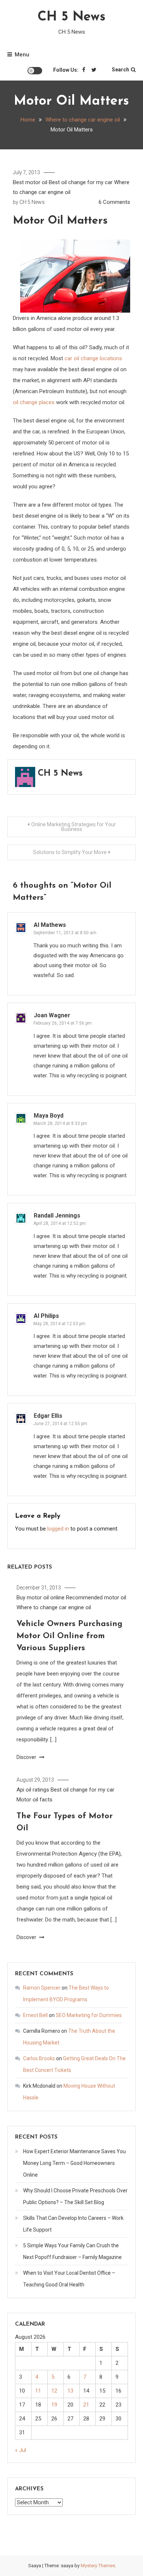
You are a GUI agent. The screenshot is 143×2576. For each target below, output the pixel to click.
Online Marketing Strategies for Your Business (74, 827)
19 (54, 2405)
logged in (58, 1529)
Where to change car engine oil (54, 1607)
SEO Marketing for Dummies (89, 2015)
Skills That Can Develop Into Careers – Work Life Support (73, 2224)
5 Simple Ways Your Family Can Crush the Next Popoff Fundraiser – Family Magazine (72, 2251)
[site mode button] (35, 71)
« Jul (21, 2450)
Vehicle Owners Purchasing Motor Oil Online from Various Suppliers (69, 1636)
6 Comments (114, 202)
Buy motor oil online (41, 1598)
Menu (22, 55)
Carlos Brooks (39, 2058)
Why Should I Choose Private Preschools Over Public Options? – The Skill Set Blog (75, 2196)
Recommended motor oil (96, 1598)
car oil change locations (93, 358)
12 (54, 2391)
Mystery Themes (98, 2566)
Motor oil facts (34, 1800)
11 (38, 2391)
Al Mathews (50, 925)
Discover (27, 1757)
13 (70, 2391)
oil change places (34, 402)
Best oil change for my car (81, 182)
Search (120, 70)
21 (86, 2405)
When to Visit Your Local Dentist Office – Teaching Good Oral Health (69, 2279)
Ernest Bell (35, 2015)
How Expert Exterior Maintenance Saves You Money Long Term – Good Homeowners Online (74, 2163)
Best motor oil (30, 182)
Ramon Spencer (42, 1988)
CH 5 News (71, 17)
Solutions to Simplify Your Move (70, 852)
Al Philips (46, 1316)
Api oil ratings (33, 1790)
